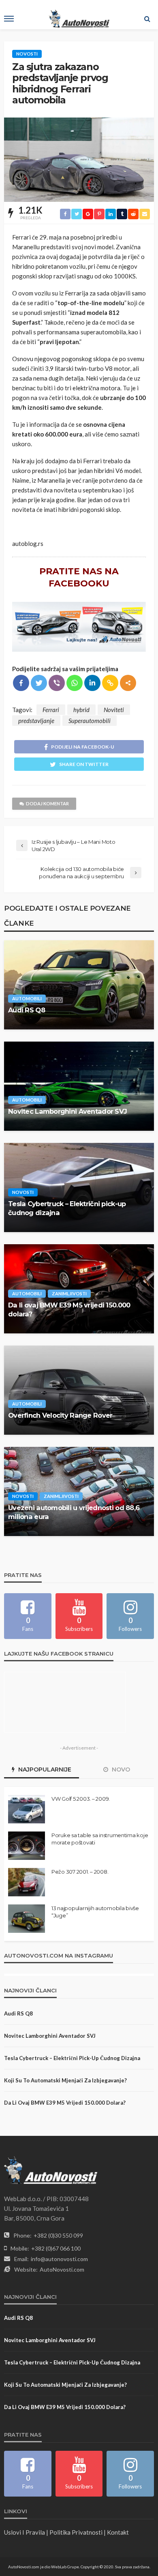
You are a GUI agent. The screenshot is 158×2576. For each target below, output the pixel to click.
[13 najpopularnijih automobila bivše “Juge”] (27, 1919)
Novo (120, 1769)
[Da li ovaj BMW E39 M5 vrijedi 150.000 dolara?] (79, 1289)
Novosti (27, 54)
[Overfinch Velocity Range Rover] (79, 1390)
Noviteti (114, 710)
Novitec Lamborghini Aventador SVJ (67, 1111)
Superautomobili (90, 721)
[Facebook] (21, 683)
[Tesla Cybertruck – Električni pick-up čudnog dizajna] (79, 1187)
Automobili (27, 998)
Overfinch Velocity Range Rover (60, 1415)
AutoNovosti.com (62, 2269)
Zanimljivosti (69, 1293)
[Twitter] (39, 683)
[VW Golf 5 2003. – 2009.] (27, 1809)
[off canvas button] (9, 19)
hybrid (81, 710)
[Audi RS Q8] (79, 985)
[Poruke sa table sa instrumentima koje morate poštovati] (27, 1846)
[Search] (147, 19)
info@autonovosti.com (59, 2259)
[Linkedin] (92, 683)
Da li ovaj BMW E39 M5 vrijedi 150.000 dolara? (69, 1309)
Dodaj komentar (47, 803)
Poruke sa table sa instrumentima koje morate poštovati (100, 1839)
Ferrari (51, 710)
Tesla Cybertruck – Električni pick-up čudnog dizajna (67, 1208)
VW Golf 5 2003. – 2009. (81, 1799)
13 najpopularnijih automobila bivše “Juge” (95, 1912)
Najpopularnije (44, 1769)
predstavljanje (36, 721)
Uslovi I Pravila (25, 2532)
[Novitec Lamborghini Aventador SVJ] (79, 1086)
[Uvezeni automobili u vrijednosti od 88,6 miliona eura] (79, 1491)
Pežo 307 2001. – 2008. (80, 1872)
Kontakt (118, 2532)
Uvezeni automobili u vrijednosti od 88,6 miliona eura (74, 1512)
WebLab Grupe (65, 2567)
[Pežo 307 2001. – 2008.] (27, 1882)
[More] (128, 683)
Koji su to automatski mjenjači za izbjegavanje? (65, 2080)
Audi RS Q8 (27, 1010)
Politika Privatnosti (76, 2532)
